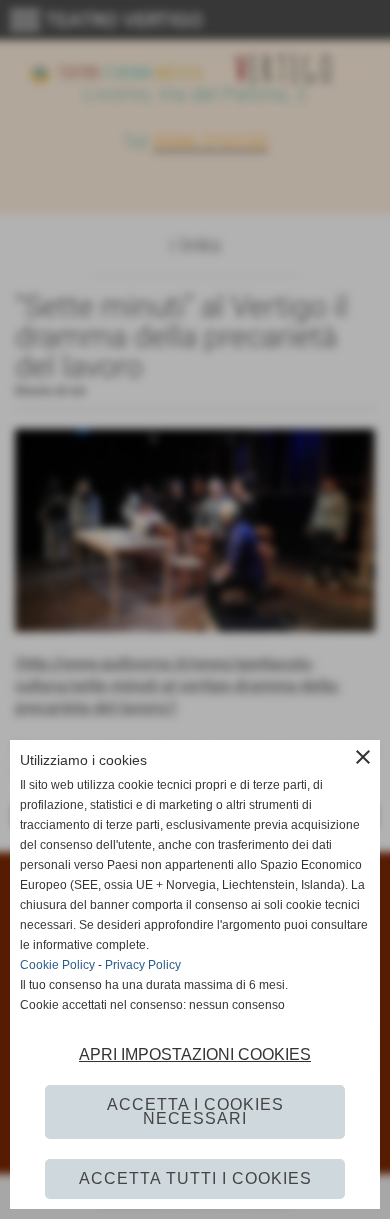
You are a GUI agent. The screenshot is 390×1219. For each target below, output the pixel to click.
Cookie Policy (57, 965)
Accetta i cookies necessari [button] (195, 1111)
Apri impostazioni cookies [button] (195, 1054)
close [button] (363, 757)
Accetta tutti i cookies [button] (195, 1178)
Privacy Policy (143, 965)
